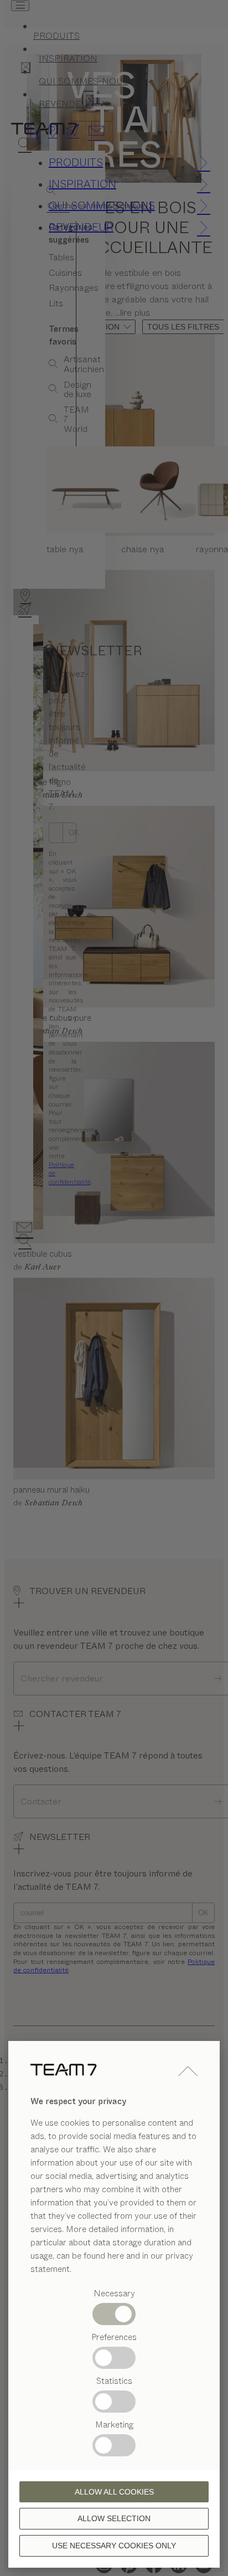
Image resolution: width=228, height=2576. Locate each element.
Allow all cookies (114, 2492)
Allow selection (114, 2518)
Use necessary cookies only (114, 2546)
